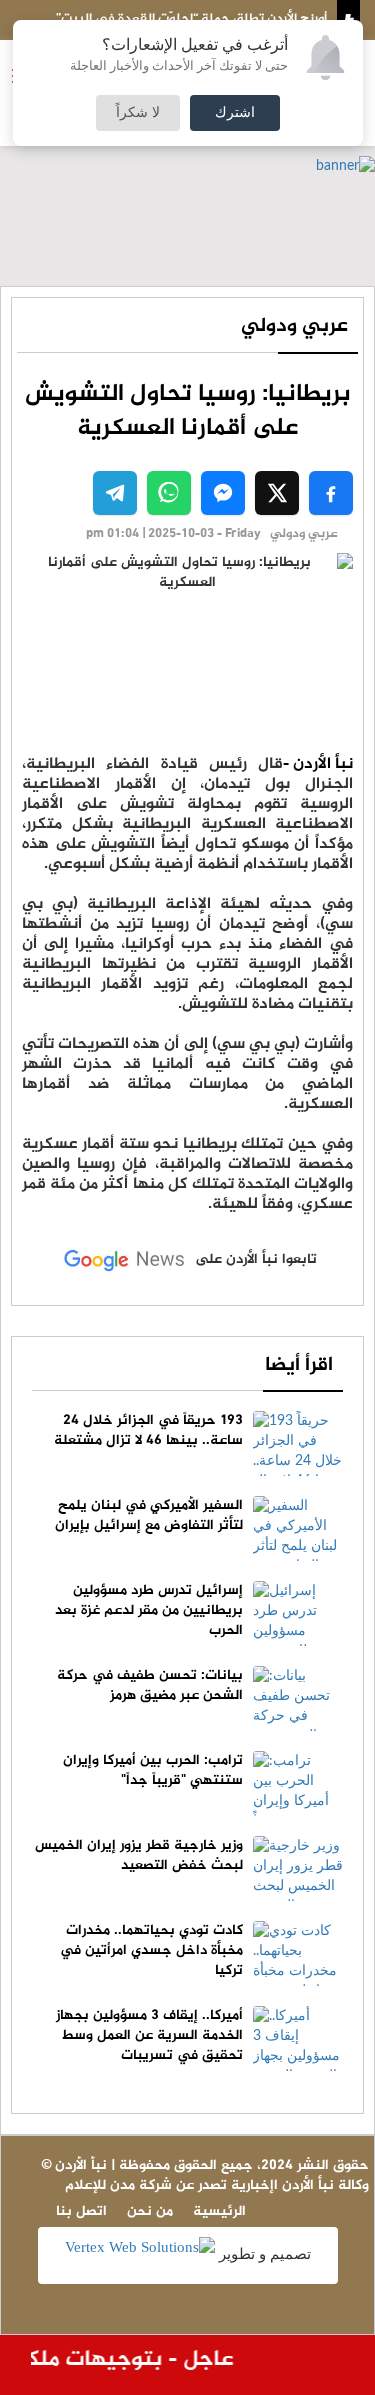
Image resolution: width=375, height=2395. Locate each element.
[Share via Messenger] (223, 493)
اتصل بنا (81, 2211)
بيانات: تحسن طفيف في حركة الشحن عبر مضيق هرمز (150, 1685)
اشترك (235, 113)
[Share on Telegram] (115, 493)
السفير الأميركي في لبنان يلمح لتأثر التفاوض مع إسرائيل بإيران (149, 1515)
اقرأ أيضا (299, 1365)
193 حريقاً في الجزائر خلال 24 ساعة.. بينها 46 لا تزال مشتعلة (148, 1430)
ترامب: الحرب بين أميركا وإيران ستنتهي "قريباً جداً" (153, 1770)
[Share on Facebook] (331, 493)
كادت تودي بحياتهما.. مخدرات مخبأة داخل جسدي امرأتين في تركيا (151, 1950)
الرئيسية (219, 2211)
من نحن (150, 2211)
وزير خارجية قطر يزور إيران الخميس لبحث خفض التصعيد (139, 1855)
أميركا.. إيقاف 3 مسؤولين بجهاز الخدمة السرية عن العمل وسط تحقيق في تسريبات (149, 2035)
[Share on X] (277, 493)
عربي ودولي (294, 326)
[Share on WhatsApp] (169, 493)
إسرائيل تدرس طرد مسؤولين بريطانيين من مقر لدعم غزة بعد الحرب (149, 1610)
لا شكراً (138, 113)
